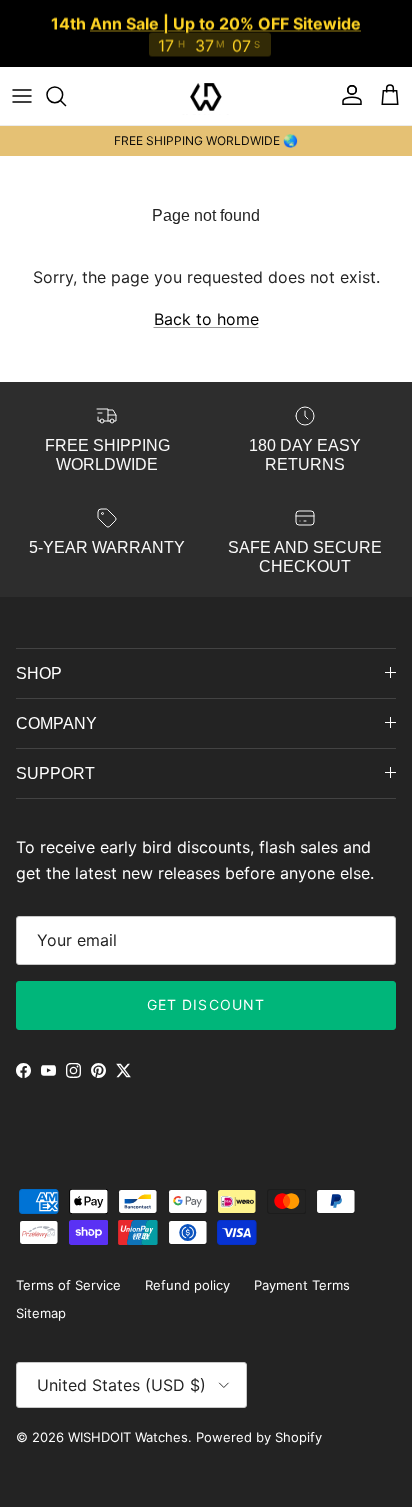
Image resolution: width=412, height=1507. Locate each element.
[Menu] (22, 96)
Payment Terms (302, 1285)
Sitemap (41, 1313)
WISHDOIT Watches (128, 1437)
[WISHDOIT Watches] (206, 96)
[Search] (66, 96)
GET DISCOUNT (206, 1004)
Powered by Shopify (259, 1437)
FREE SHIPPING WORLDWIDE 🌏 (206, 140)
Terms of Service (68, 1285)
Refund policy (187, 1285)
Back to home (206, 319)
